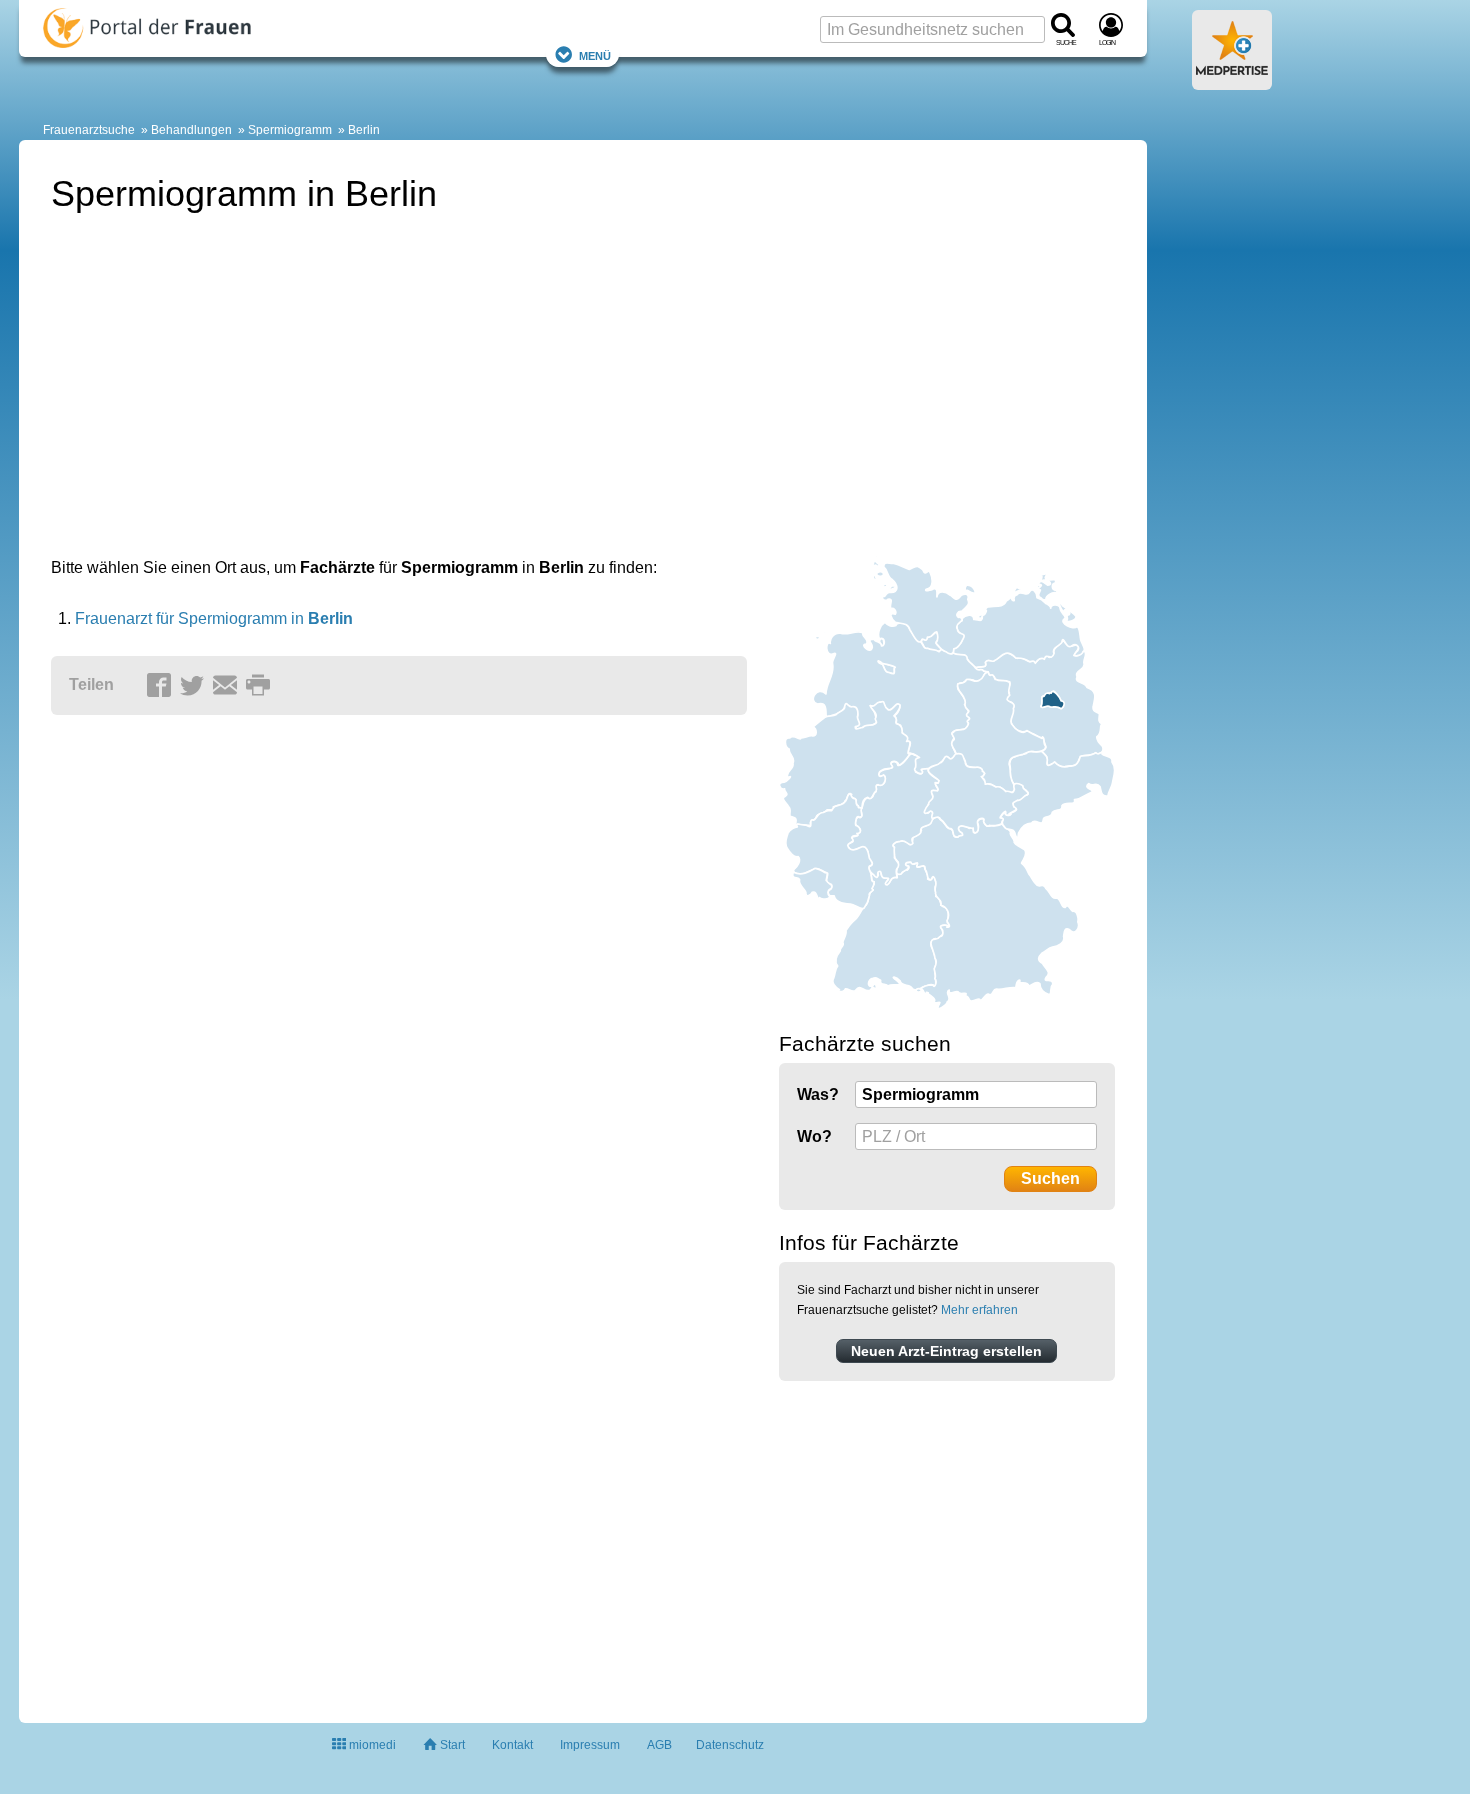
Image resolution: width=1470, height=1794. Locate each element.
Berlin (364, 130)
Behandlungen (191, 130)
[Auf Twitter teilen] (195, 686)
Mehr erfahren (979, 1310)
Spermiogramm (290, 130)
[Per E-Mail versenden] (228, 686)
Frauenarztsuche (89, 130)
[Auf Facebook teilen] (162, 686)
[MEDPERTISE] (1232, 82)
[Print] (261, 686)
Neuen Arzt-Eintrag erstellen (946, 1351)
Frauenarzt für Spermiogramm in (214, 618)
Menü (595, 54)
